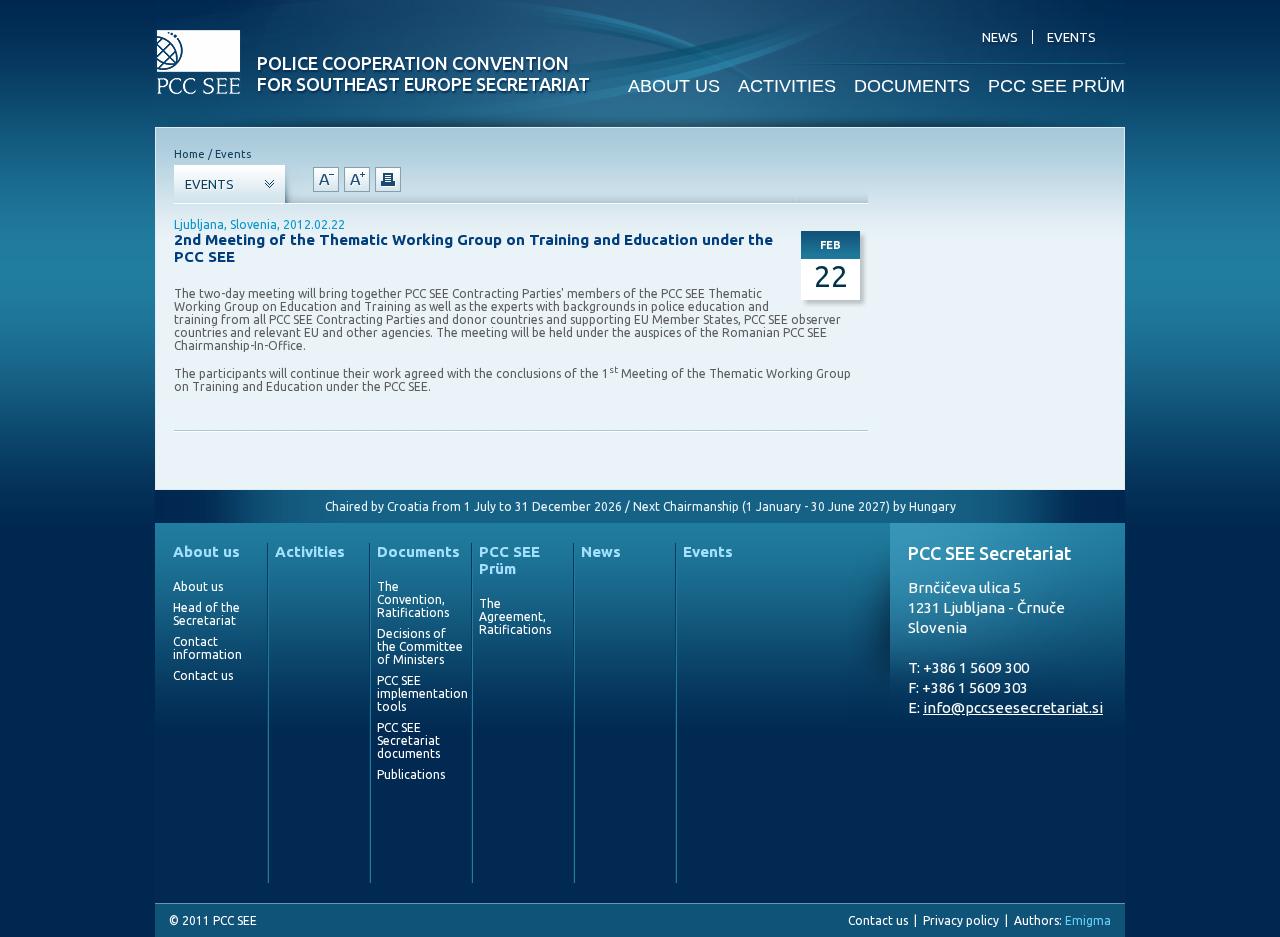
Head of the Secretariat (206, 614)
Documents (418, 551)
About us (206, 551)
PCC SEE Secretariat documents (408, 740)
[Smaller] (326, 179)
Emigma (1088, 920)
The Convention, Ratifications (413, 599)
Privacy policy (961, 920)
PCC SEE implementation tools (420, 693)
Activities (310, 551)
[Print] (388, 179)
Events (708, 551)
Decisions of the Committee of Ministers (420, 646)
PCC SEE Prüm (509, 560)
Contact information (207, 648)
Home (189, 154)
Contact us (203, 675)
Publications (411, 774)
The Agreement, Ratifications (515, 616)
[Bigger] (357, 179)
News (601, 551)
